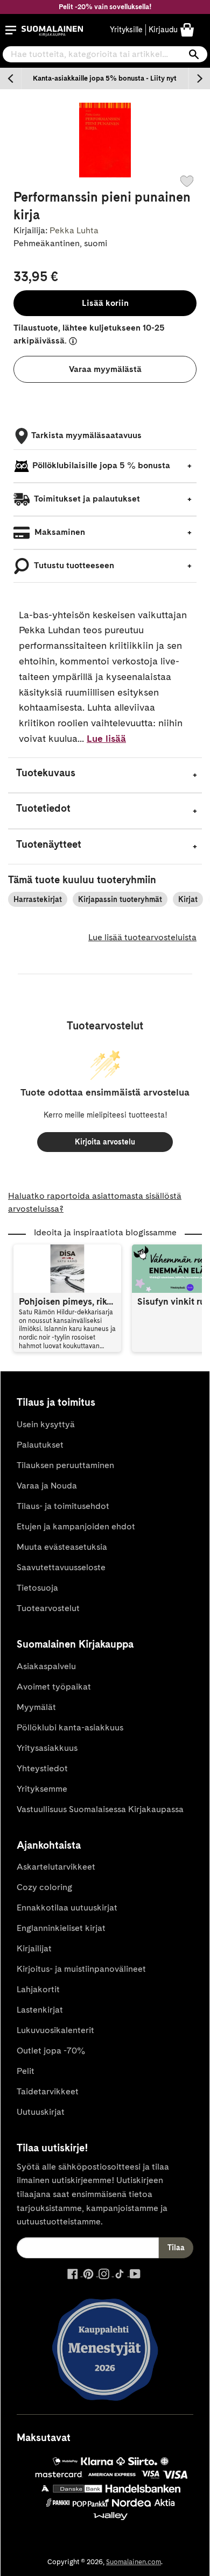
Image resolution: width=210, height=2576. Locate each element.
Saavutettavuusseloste (61, 1567)
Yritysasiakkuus (47, 1748)
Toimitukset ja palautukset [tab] (86, 499)
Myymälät (36, 1707)
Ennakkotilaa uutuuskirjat (67, 1908)
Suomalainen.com (134, 2562)
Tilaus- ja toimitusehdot (63, 1506)
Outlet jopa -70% (51, 2051)
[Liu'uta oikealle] (199, 78)
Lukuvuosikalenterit (55, 2030)
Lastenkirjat (40, 2010)
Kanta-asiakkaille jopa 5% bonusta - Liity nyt (105, 78)
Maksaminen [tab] (59, 532)
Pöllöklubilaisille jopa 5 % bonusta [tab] (101, 465)
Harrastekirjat (38, 899)
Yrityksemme (42, 1789)
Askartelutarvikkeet (56, 1867)
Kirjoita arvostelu (105, 1142)
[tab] (105, 775)
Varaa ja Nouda (47, 1486)
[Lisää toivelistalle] (187, 181)
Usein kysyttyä (46, 1424)
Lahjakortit (38, 1989)
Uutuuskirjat (41, 2112)
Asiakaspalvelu (46, 1666)
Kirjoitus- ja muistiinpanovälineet (81, 1969)
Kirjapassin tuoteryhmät (120, 899)
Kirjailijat (34, 1948)
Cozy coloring (44, 1887)
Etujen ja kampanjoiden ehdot (76, 1526)
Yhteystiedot (42, 1768)
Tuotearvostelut (48, 1608)
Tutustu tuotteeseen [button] (73, 565)
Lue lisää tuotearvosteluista (142, 937)
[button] (11, 30)
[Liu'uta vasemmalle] (11, 78)
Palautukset (40, 1445)
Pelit (26, 2071)
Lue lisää (106, 738)
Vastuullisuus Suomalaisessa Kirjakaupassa (100, 1809)
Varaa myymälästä (105, 369)
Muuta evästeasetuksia (62, 1547)
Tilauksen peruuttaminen (65, 1465)
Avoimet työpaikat (54, 1687)
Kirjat (188, 899)
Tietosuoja (37, 1588)
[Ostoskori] (187, 29)
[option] (105, 78)
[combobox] (105, 54)
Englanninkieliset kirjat (61, 1928)
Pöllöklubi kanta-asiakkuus (70, 1727)
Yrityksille (126, 30)
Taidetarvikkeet (48, 2091)
